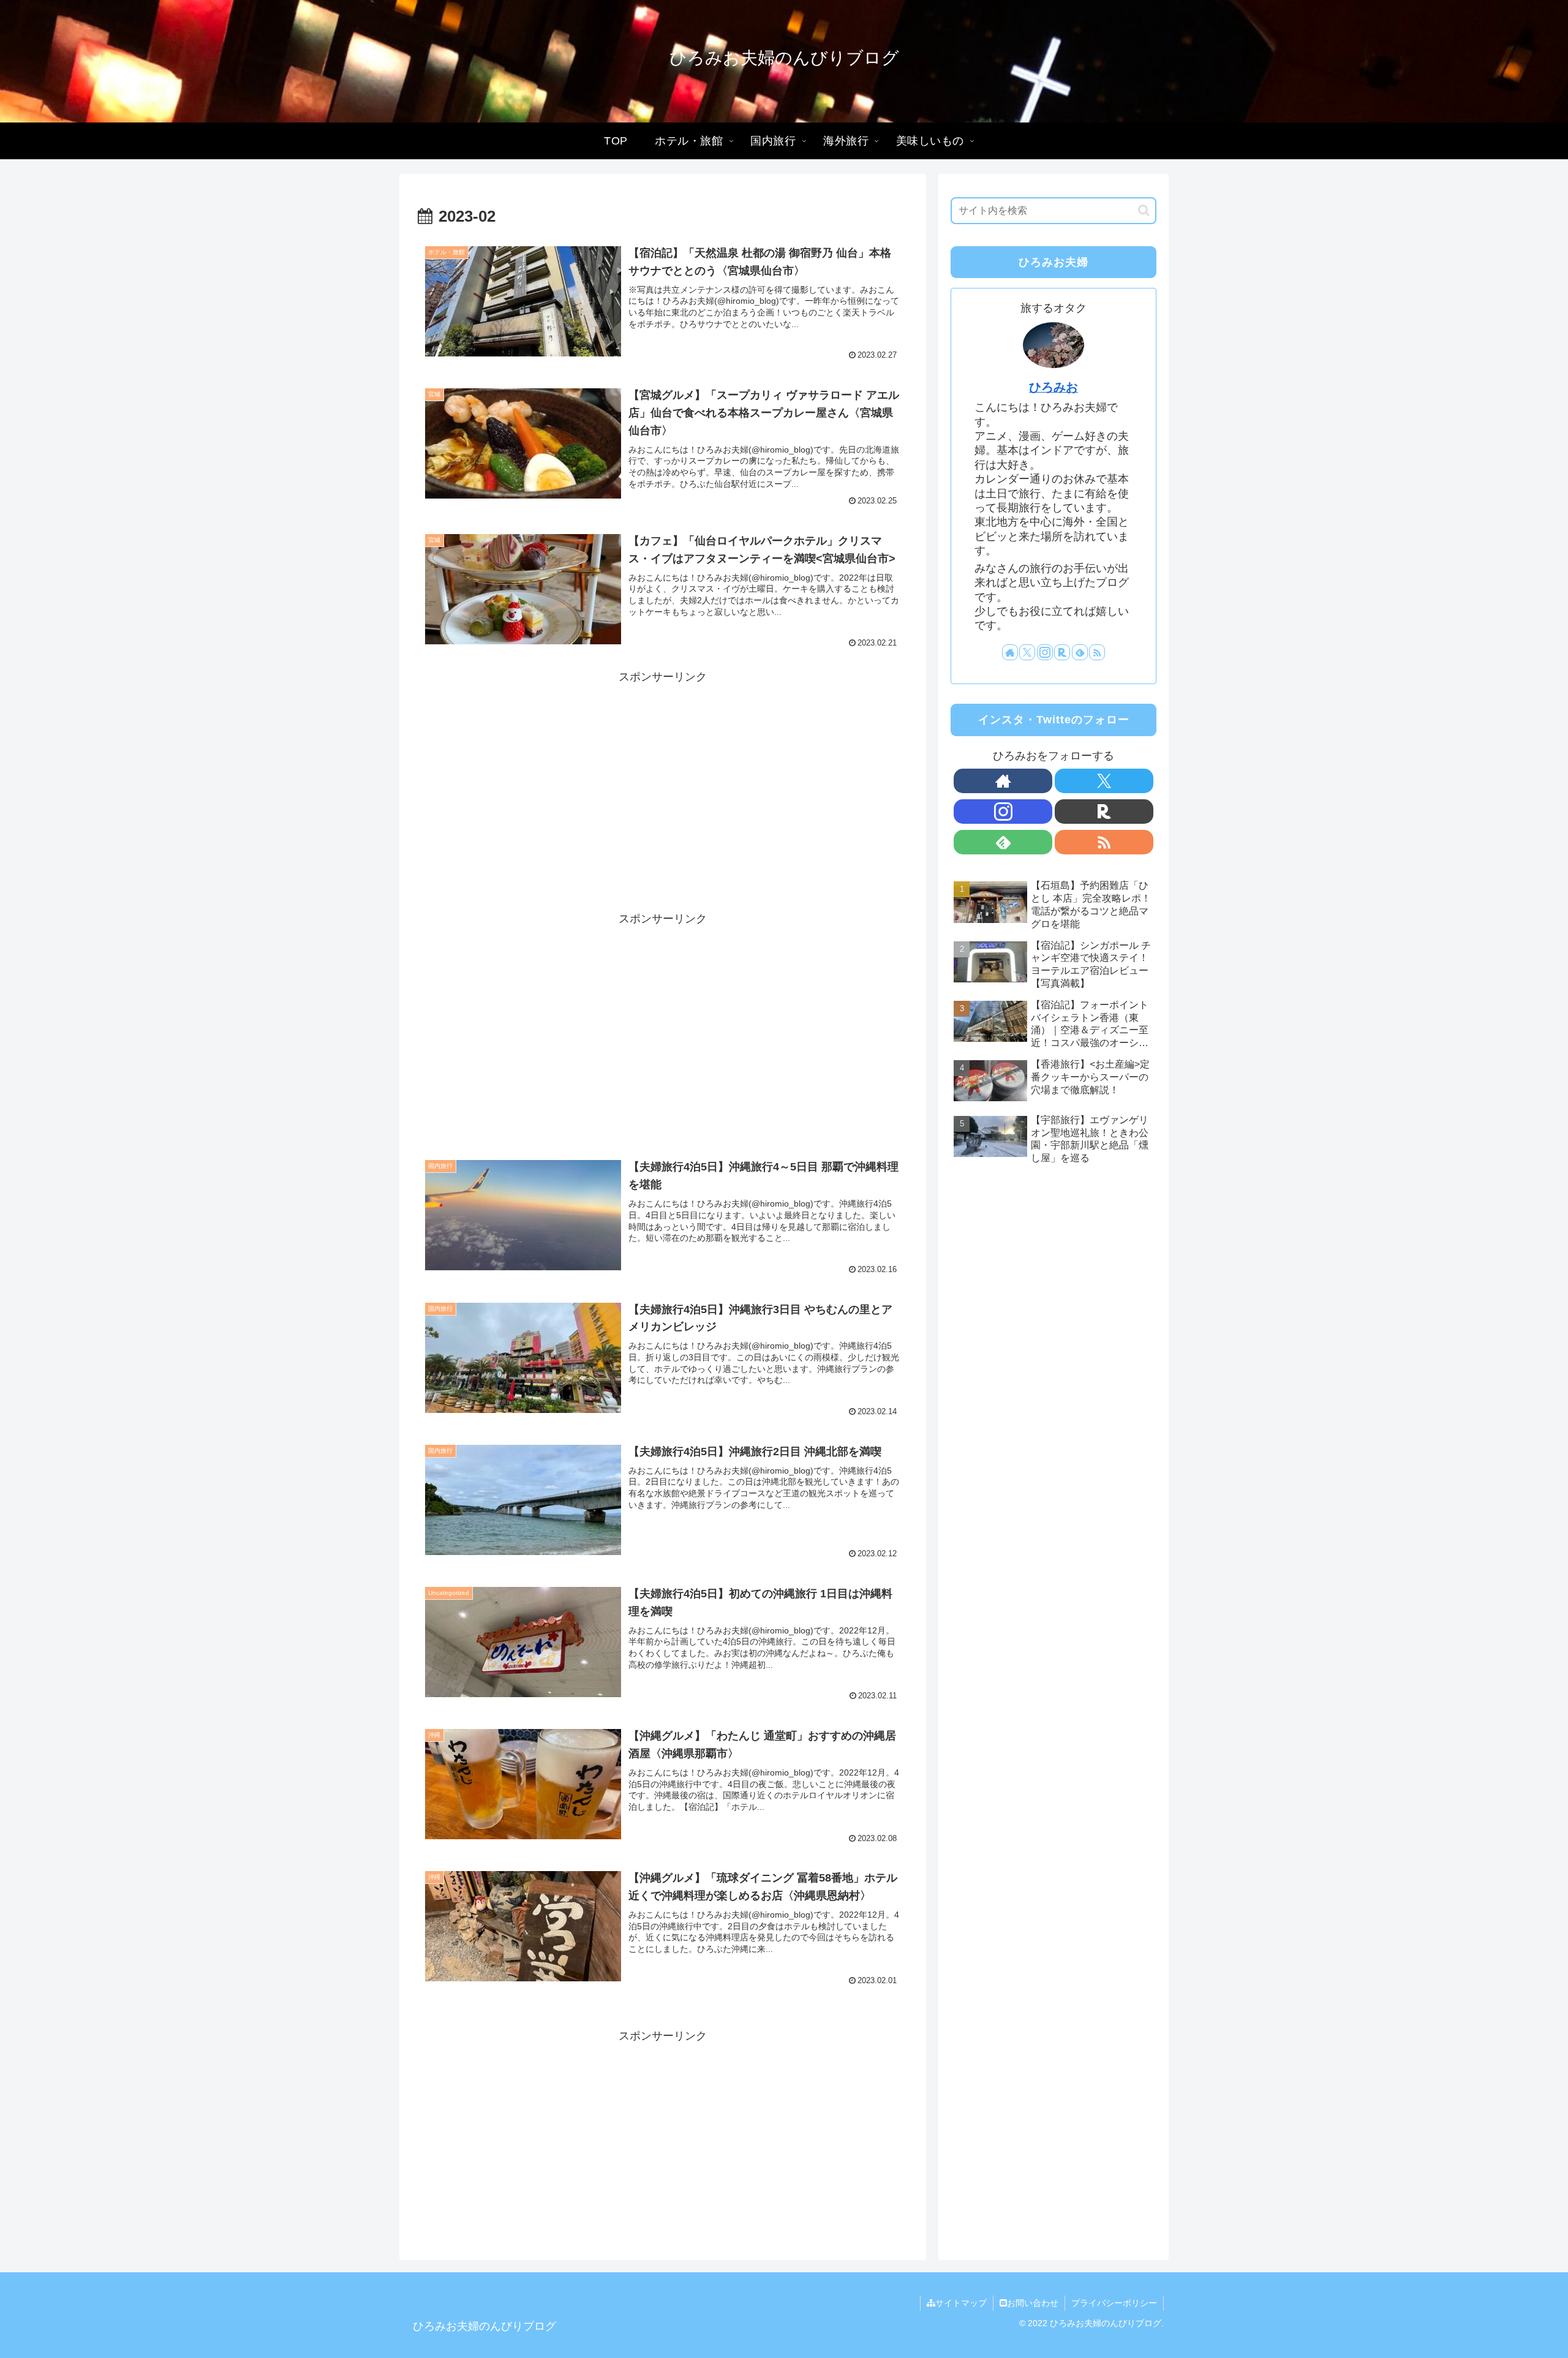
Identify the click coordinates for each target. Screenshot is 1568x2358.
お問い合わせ (1033, 2303)
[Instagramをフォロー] (1045, 652)
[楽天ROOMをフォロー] (1062, 652)
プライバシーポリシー (1114, 2303)
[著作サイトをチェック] (1010, 652)
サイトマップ (961, 2303)
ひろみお (1053, 387)
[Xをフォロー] (1027, 652)
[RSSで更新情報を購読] (1097, 652)
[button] (1144, 210)
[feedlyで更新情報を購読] (1080, 652)
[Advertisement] (663, 772)
